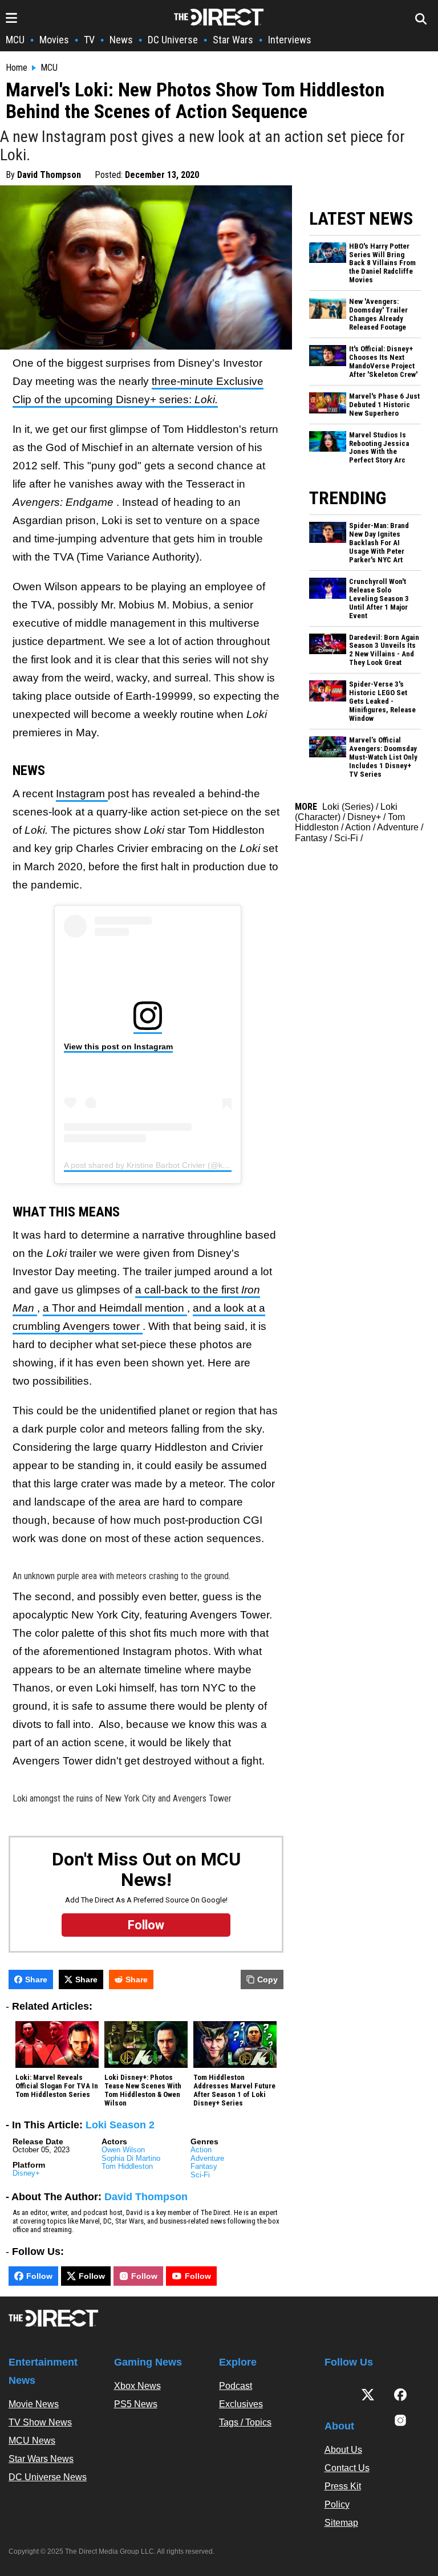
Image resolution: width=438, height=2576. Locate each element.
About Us (343, 2450)
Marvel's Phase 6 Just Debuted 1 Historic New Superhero (384, 405)
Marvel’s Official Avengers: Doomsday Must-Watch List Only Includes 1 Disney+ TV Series (383, 757)
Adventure (207, 2158)
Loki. (206, 399)
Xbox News (137, 2386)
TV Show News (40, 2422)
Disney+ (26, 2173)
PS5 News (136, 2404)
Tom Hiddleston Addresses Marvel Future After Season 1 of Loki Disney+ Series (234, 2090)
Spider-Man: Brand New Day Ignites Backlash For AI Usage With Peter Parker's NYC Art (379, 543)
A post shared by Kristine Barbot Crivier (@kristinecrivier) (166, 1165)
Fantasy (204, 2166)
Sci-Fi (200, 2175)
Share (36, 1979)
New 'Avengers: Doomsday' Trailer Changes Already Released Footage (378, 315)
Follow (39, 2276)
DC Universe (173, 40)
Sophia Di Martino (131, 2158)
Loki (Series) (348, 807)
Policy (337, 2504)
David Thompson (49, 175)
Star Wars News (41, 2459)
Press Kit (343, 2486)
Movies (54, 40)
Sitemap (341, 2523)
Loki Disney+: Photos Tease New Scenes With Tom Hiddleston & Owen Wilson (143, 2090)
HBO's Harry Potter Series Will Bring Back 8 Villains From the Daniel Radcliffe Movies (382, 263)
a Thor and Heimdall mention (115, 1308)
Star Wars (233, 40)
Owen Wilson (123, 2150)
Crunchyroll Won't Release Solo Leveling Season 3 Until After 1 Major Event (379, 599)
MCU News (32, 2441)
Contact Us (347, 2468)
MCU (15, 40)
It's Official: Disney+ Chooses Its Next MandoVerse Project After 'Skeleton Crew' (383, 362)
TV (89, 40)
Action (201, 2150)
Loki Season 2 (120, 2125)
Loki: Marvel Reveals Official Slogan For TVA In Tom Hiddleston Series (57, 2086)
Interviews (290, 40)
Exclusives (241, 2404)
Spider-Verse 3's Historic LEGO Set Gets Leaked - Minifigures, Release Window (382, 701)
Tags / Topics (245, 2422)
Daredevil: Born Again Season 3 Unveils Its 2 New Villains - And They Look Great (384, 650)
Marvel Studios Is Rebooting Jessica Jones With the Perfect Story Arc (379, 448)
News (121, 40)
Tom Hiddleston (127, 2166)
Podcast (236, 2386)
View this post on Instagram (118, 1046)
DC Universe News (48, 2477)
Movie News (34, 2404)
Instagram (82, 794)
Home (17, 68)
